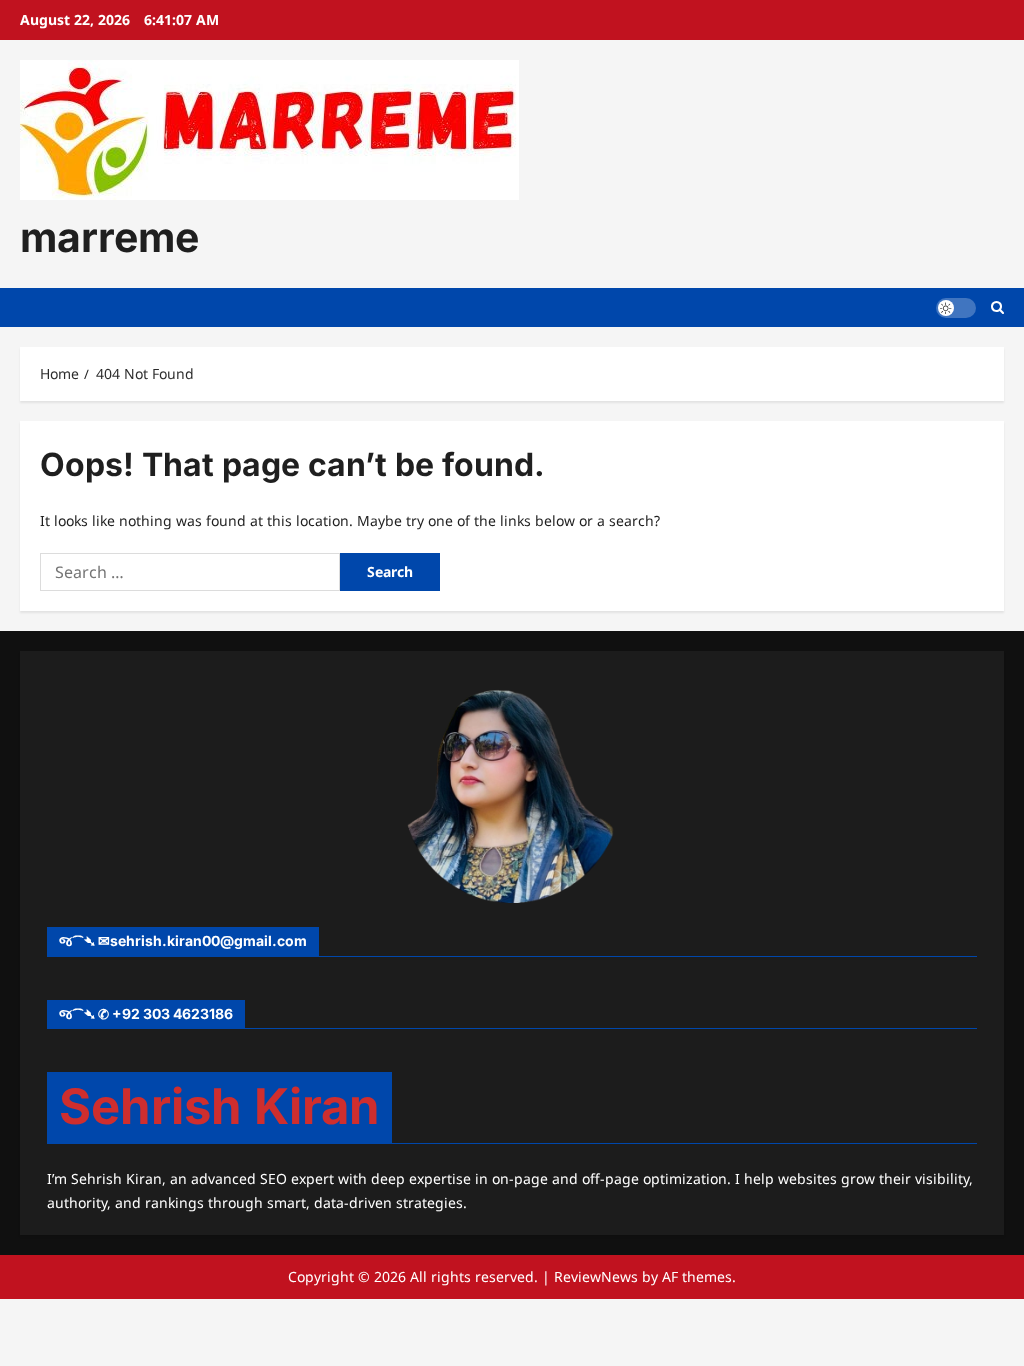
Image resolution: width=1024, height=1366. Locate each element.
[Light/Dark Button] (956, 308)
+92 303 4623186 (172, 1013)
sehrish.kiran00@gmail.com (208, 940)
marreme (109, 237)
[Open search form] (997, 307)
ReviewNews (596, 1276)
